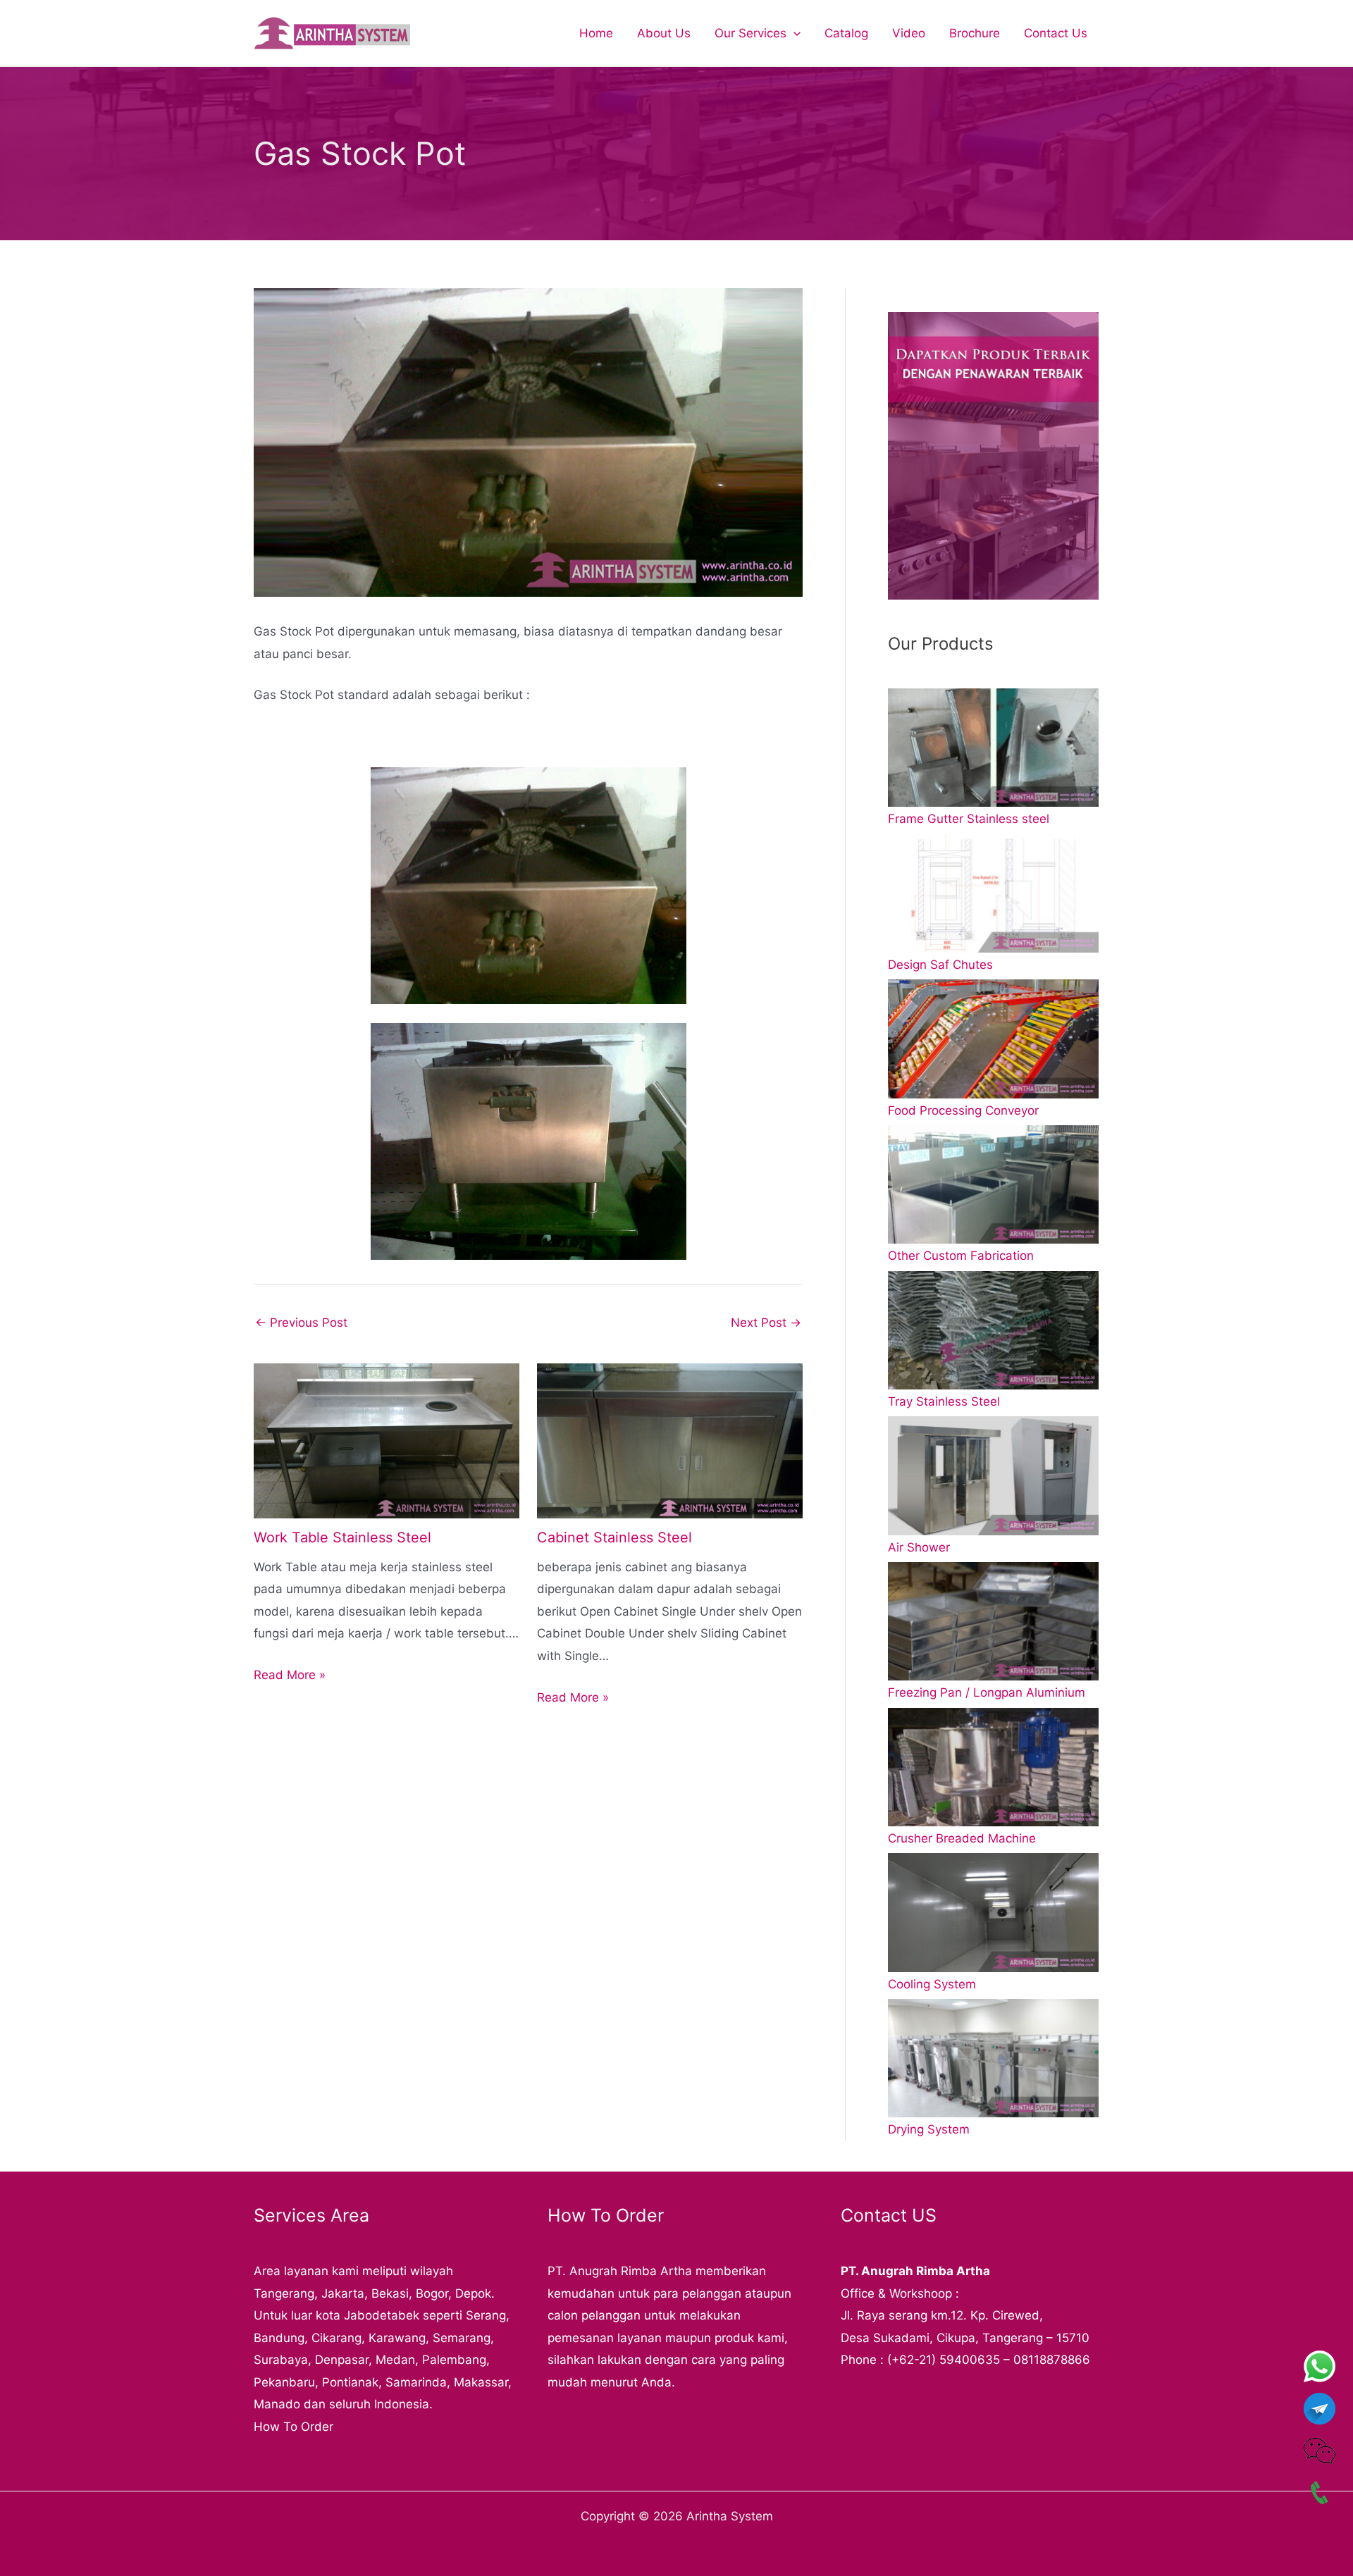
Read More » (290, 1675)
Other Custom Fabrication (961, 1256)
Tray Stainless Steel (944, 1401)
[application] (793, 33)
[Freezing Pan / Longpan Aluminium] (993, 1621)
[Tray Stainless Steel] (993, 1330)
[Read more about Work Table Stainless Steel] (387, 1439)
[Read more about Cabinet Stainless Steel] (670, 1439)
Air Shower (919, 1547)
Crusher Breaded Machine (962, 1838)
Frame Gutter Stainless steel (969, 819)
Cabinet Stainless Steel (614, 1537)
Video (909, 33)
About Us (664, 33)
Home (596, 33)
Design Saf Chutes (940, 965)
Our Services (750, 33)
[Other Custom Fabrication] (993, 1184)
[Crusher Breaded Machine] (993, 1767)
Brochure (975, 33)
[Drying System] (993, 2058)
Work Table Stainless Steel (342, 1537)
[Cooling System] (993, 1912)
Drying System (929, 2129)
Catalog (846, 33)
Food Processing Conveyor (963, 1110)
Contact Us (1056, 33)
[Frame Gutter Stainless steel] (993, 748)
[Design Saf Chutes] (993, 893)
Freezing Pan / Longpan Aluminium (987, 1692)
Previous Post (301, 1323)
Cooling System (932, 1984)
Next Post (766, 1323)
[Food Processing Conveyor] (993, 1039)
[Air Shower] (993, 1475)
